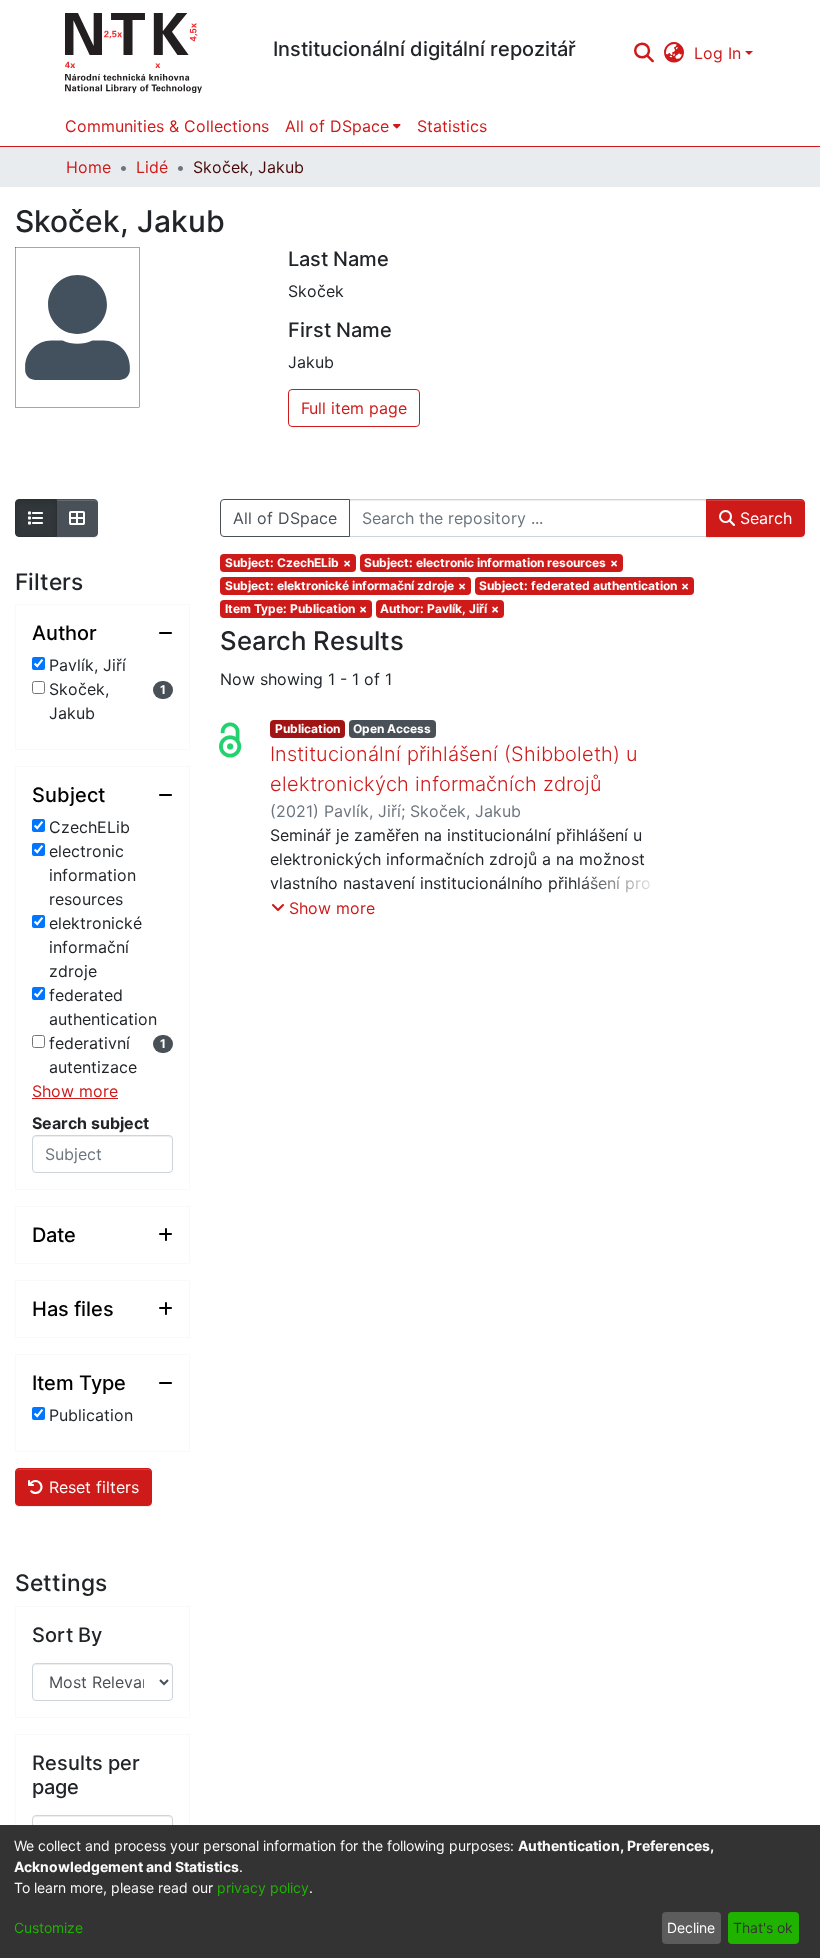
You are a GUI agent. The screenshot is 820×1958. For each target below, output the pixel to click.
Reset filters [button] (91, 1487)
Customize (48, 1927)
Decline (691, 1927)
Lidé (152, 167)
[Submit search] (643, 53)
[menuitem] (674, 53)
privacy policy (263, 1887)
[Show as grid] (77, 518)
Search (763, 518)
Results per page (86, 1775)
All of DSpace (285, 518)
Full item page (354, 408)
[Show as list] (36, 518)
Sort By (67, 1635)
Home (88, 167)
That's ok (763, 1927)
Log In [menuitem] (717, 53)
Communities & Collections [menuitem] (167, 126)
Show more (75, 1091)
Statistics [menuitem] (452, 126)
